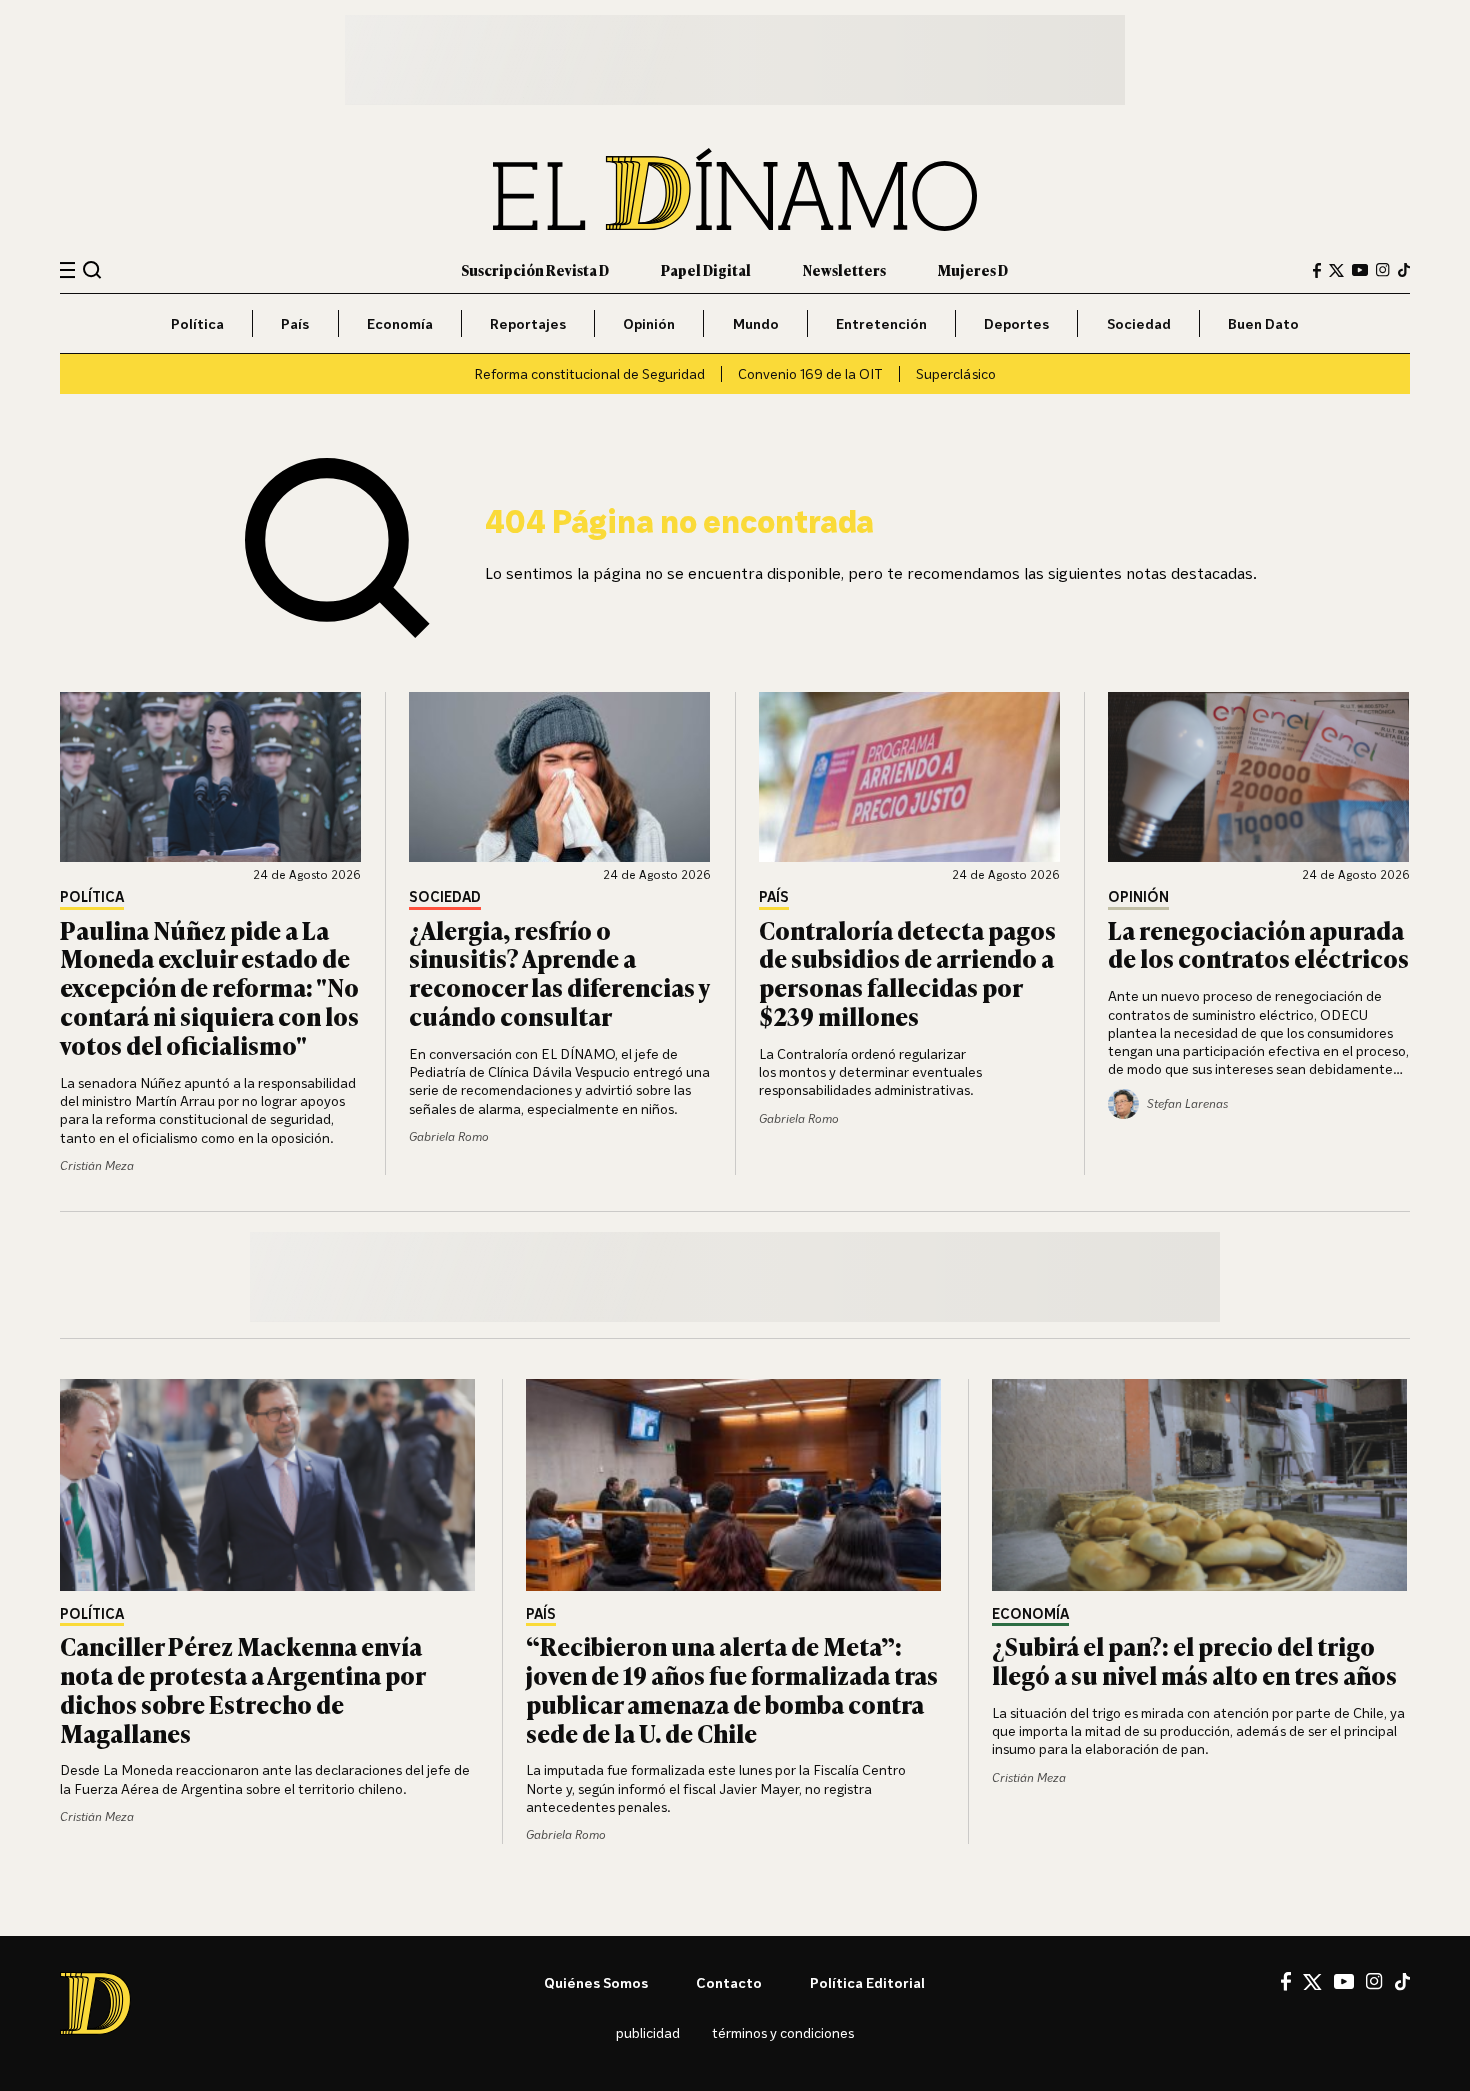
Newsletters (844, 269)
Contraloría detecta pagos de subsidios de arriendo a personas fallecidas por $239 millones (907, 972)
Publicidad (648, 2032)
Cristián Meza (97, 1165)
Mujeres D (973, 269)
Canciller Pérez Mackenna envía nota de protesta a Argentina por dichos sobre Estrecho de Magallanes (242, 1688)
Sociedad (1139, 323)
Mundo (756, 323)
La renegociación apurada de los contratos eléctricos (1258, 944)
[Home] (735, 189)
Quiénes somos (596, 1982)
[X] (1312, 1982)
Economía (400, 323)
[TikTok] (1404, 270)
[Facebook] (1317, 270)
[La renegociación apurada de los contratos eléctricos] (1259, 777)
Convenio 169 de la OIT (810, 373)
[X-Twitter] (1336, 270)
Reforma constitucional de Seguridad (589, 373)
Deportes (1016, 323)
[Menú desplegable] (67, 270)
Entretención (881, 323)
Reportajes (528, 323)
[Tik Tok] (1402, 1982)
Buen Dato (1263, 323)
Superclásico (956, 373)
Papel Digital (706, 269)
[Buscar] (92, 269)
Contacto (729, 1982)
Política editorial (867, 1982)
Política (197, 323)
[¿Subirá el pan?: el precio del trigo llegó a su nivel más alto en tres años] (1201, 1485)
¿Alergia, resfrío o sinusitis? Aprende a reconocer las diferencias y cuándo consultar (559, 972)
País (295, 323)
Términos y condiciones (783, 2032)
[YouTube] (1360, 270)
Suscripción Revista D (535, 269)
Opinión (649, 323)
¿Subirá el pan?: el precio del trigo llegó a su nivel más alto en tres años (1194, 1660)
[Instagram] (1383, 270)
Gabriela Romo (449, 1136)
